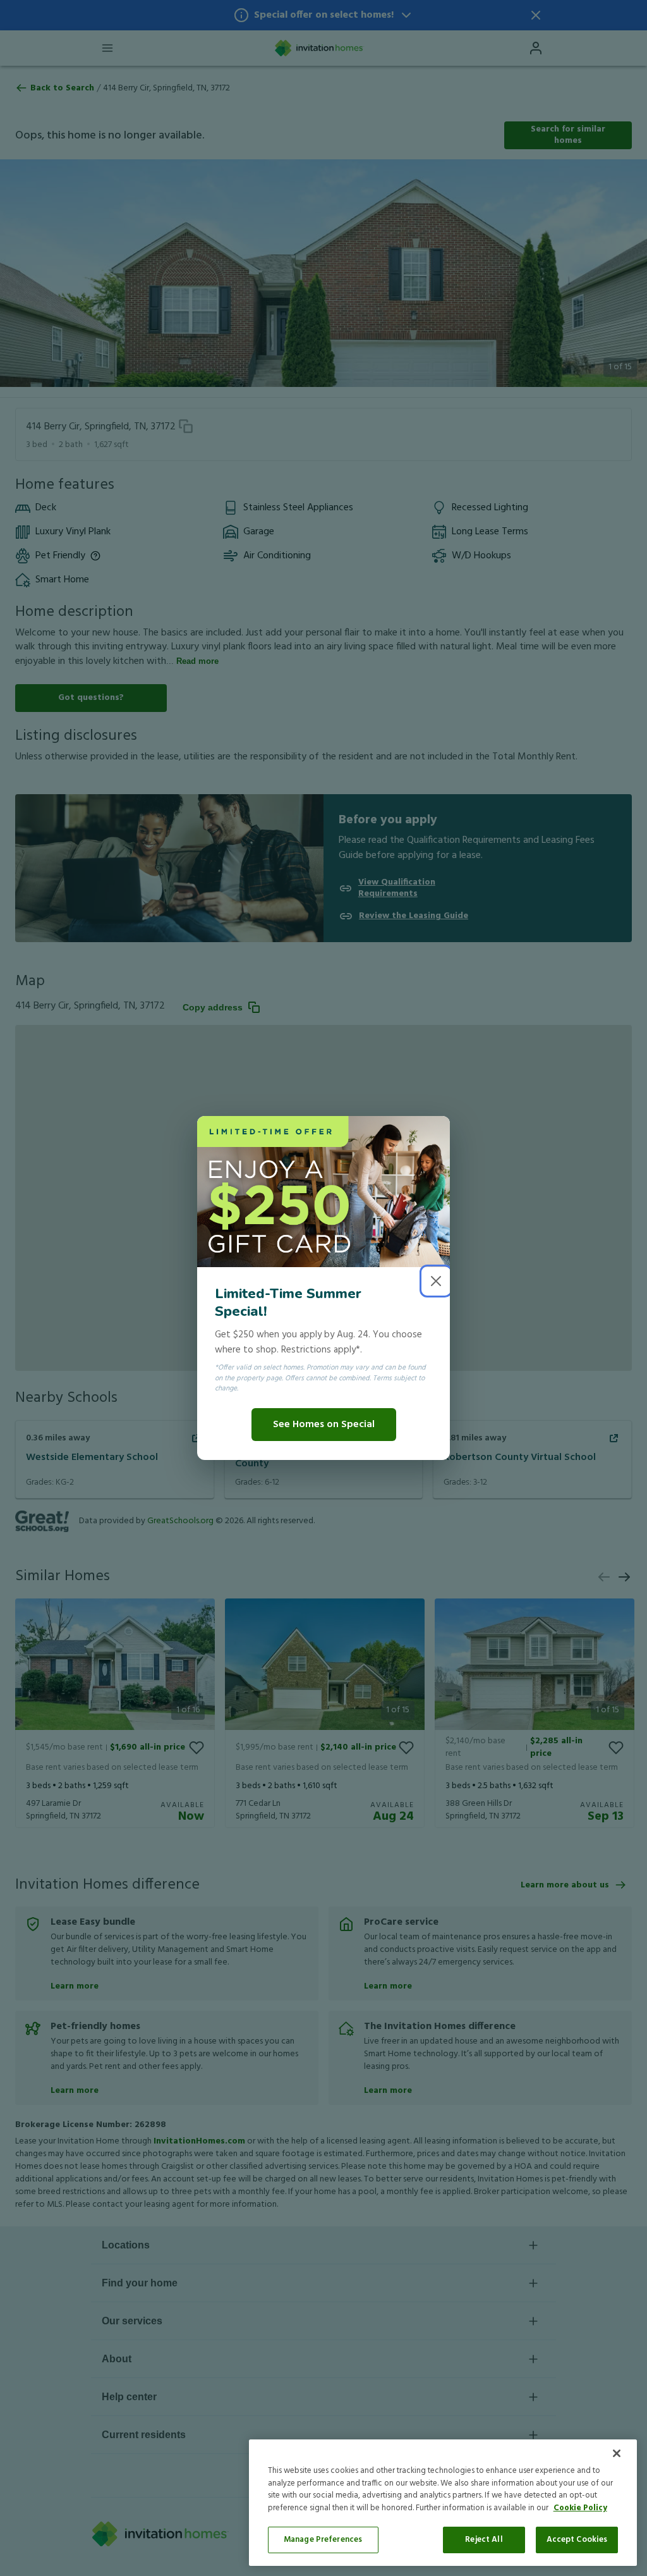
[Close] (617, 2453)
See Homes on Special (324, 1425)
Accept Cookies (577, 2540)
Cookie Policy (580, 2508)
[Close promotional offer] (436, 1281)
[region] (443, 2503)
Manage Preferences (323, 2540)
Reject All (484, 2540)
